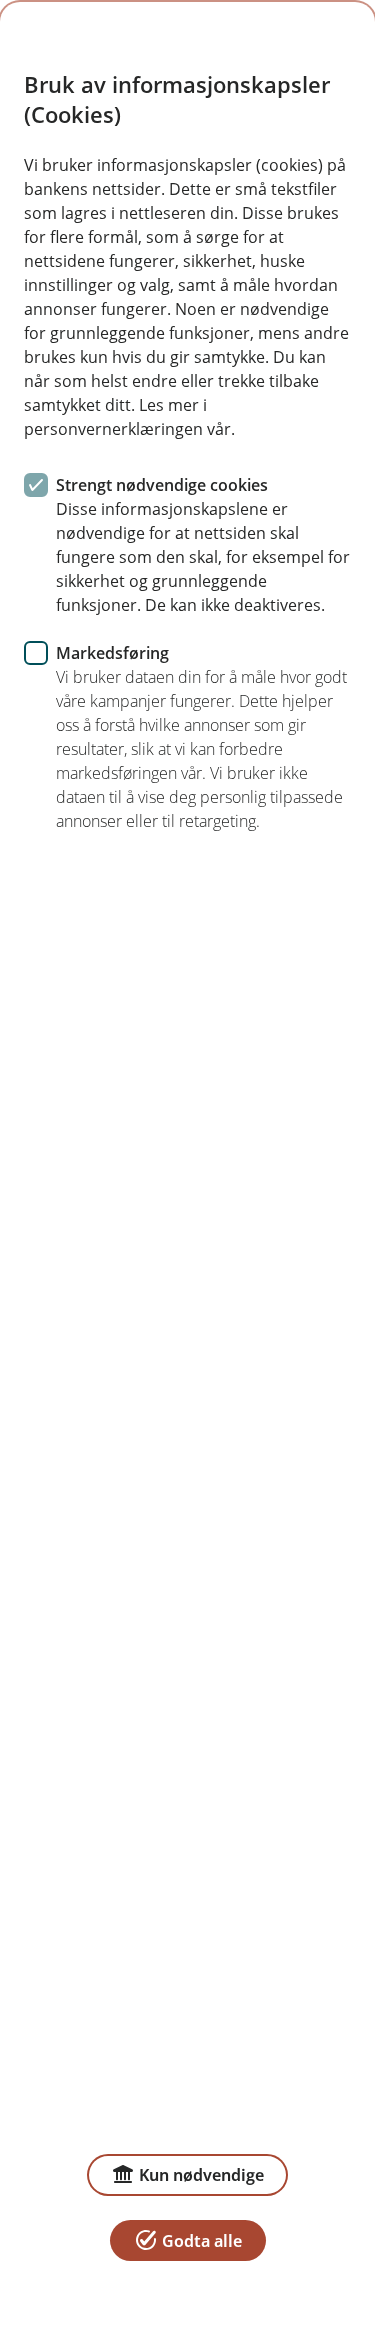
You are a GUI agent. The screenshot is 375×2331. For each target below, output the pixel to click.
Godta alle (202, 2241)
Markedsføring (112, 653)
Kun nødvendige (201, 2175)
